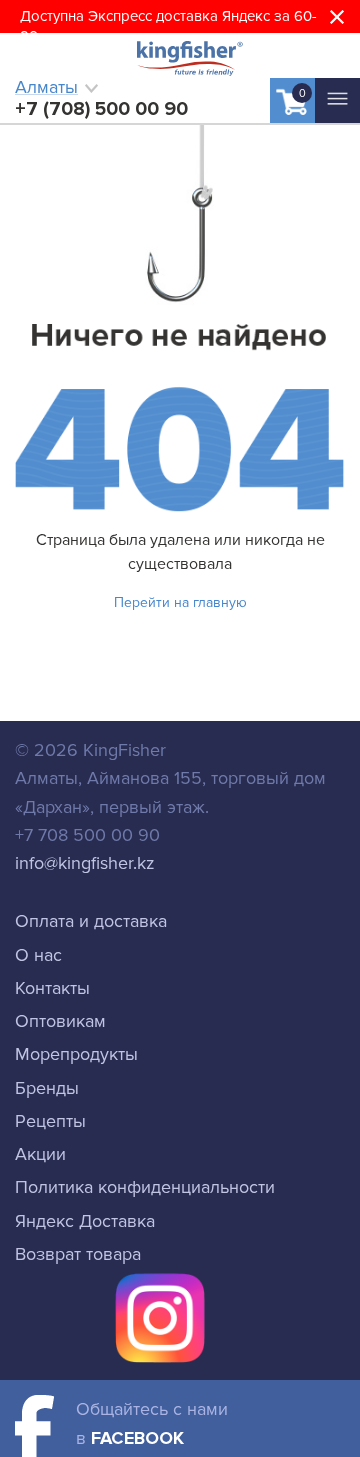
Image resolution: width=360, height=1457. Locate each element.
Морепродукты (76, 1054)
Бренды (47, 1088)
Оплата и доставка (91, 921)
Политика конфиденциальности (145, 1187)
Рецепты (50, 1121)
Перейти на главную (180, 602)
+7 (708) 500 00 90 (101, 109)
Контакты (52, 988)
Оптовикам (60, 1021)
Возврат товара (78, 1254)
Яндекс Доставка (85, 1221)
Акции (40, 1154)
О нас (38, 955)
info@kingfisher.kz (85, 863)
